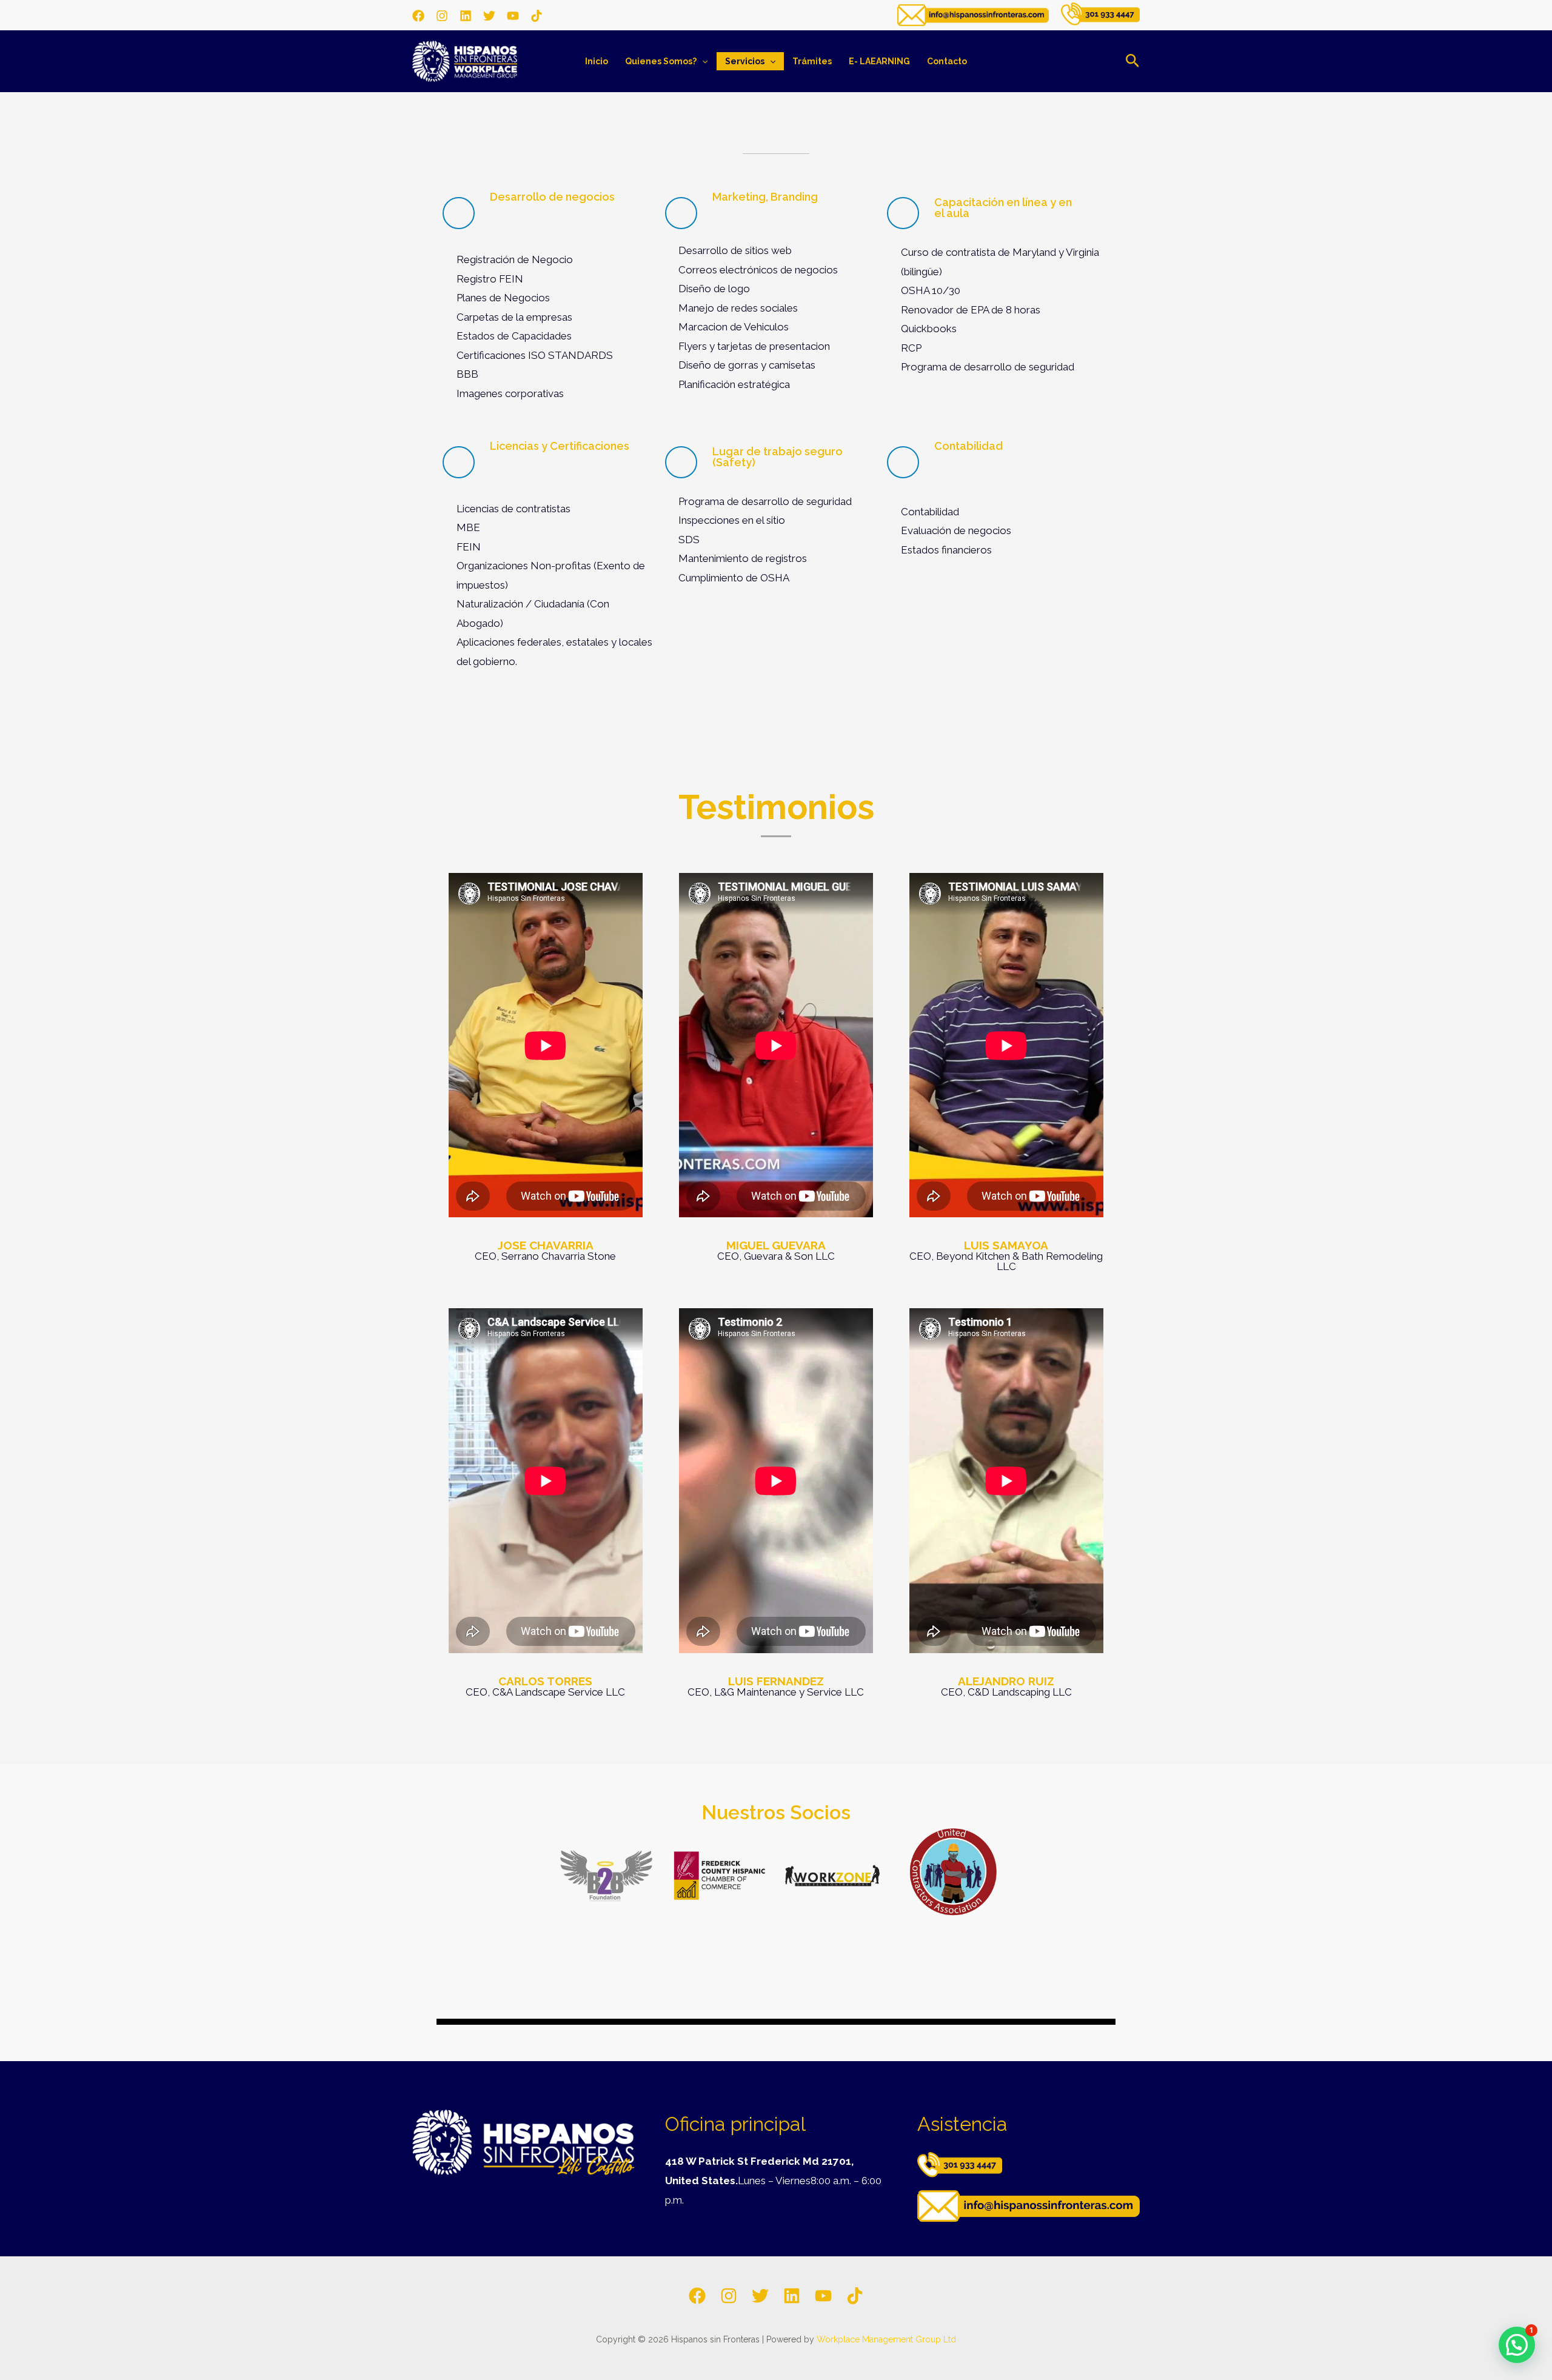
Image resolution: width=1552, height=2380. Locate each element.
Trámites (812, 61)
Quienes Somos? (661, 61)
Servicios (745, 61)
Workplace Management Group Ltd (886, 2339)
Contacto (947, 61)
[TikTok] (537, 16)
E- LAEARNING (879, 61)
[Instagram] (442, 16)
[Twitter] (489, 16)
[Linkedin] (466, 16)
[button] (702, 61)
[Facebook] (418, 16)
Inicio (597, 61)
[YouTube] (513, 16)
